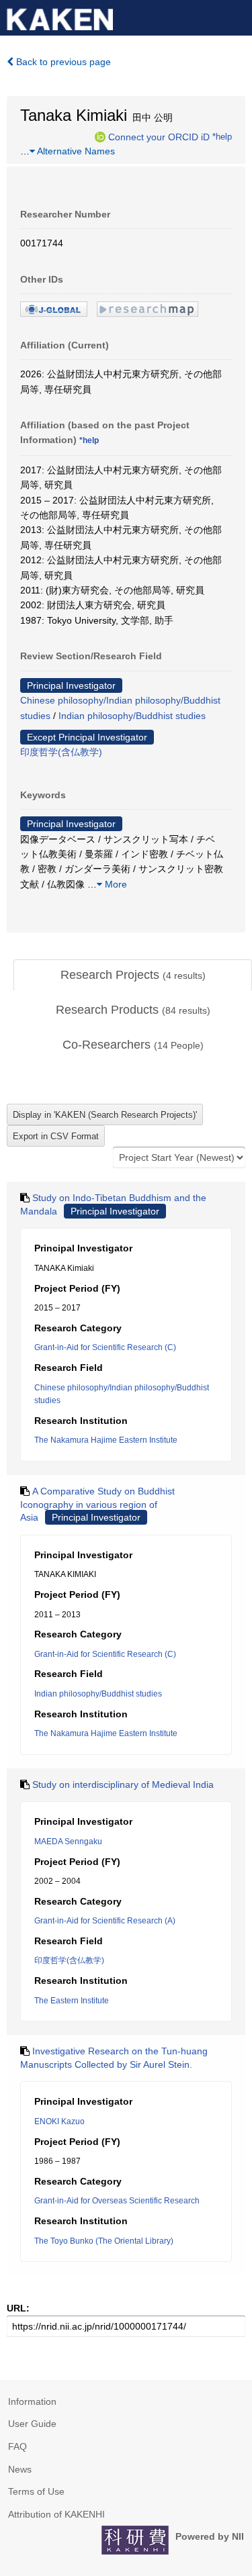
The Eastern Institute (72, 2001)
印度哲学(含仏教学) (61, 752)
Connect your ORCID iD (159, 136)
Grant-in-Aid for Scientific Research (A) (105, 1921)
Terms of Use (36, 2491)
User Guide (32, 2424)
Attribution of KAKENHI (56, 2514)
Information (32, 2401)
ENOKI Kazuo (59, 2121)
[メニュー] (236, 16)
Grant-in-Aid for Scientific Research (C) (105, 1347)
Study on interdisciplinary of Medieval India (123, 1784)
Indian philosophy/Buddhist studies (132, 716)
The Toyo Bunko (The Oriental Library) (104, 2241)
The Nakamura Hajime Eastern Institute (106, 1440)
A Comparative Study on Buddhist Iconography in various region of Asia (97, 1504)
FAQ (17, 2446)
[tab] (133, 975)
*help (222, 136)
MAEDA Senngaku (68, 1842)
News (20, 2469)
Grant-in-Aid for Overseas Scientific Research (117, 2201)
